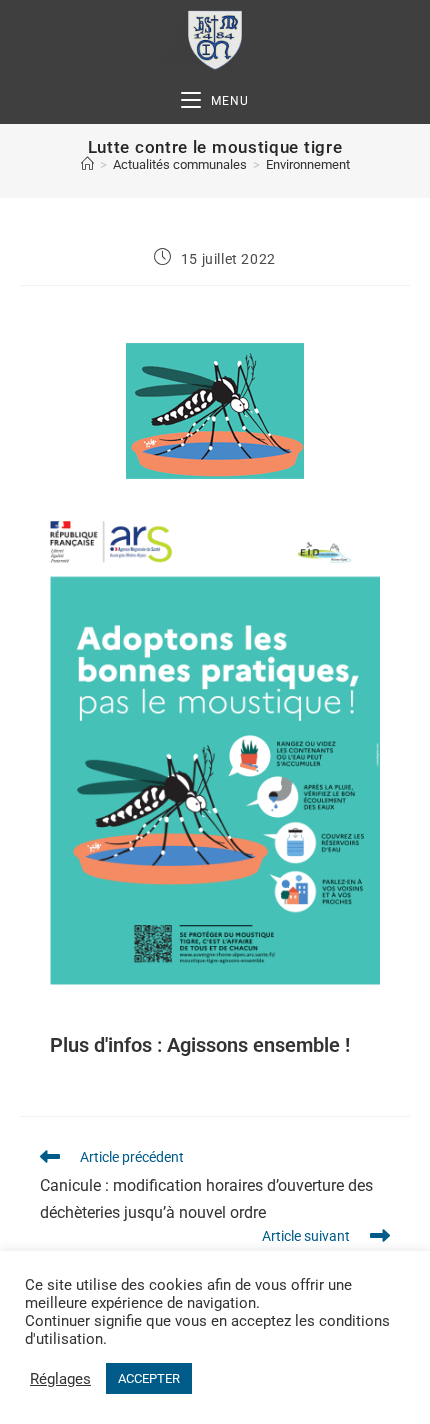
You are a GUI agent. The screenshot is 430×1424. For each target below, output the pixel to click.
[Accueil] (87, 164)
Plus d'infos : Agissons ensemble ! (200, 1045)
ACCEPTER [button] (149, 1378)
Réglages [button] (60, 1379)
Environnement (308, 164)
